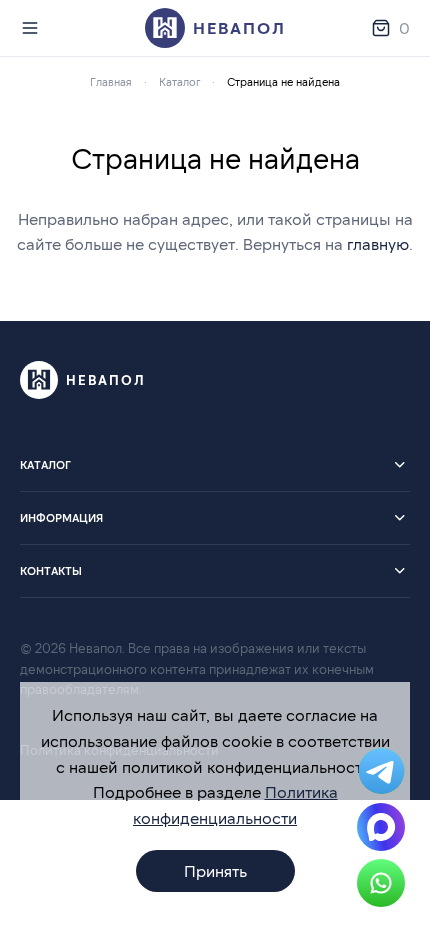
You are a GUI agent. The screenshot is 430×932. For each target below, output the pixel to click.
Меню (34, 28)
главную (378, 243)
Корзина (404, 27)
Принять (215, 870)
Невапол (239, 27)
